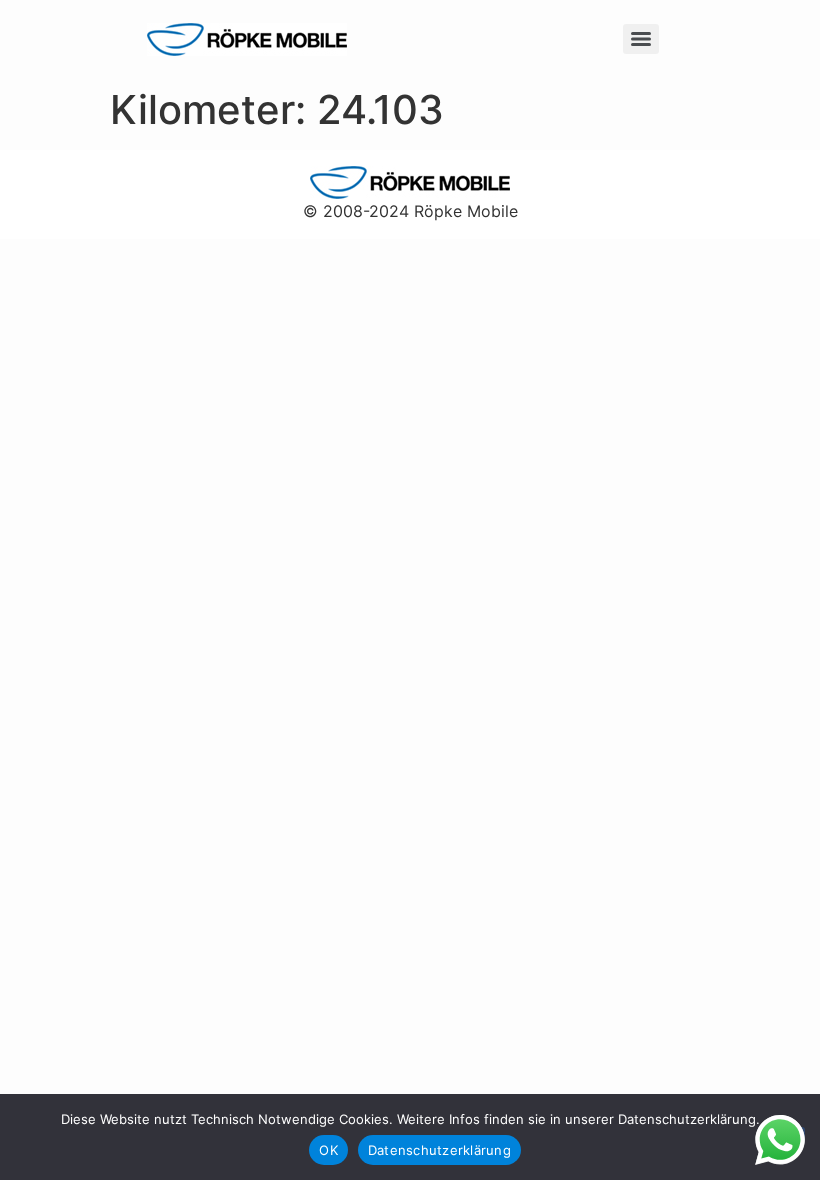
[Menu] (641, 39)
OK (328, 1150)
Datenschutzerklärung (439, 1150)
